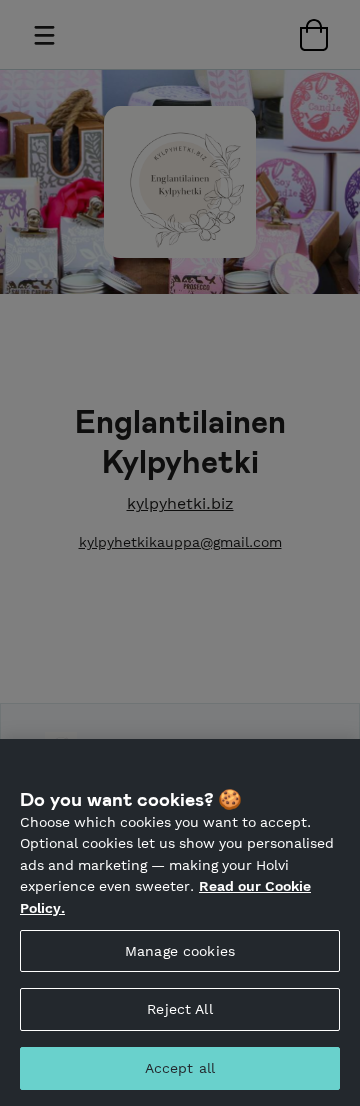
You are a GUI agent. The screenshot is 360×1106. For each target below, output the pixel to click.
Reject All (179, 1009)
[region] (180, 922)
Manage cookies (180, 951)
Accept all (180, 1068)
